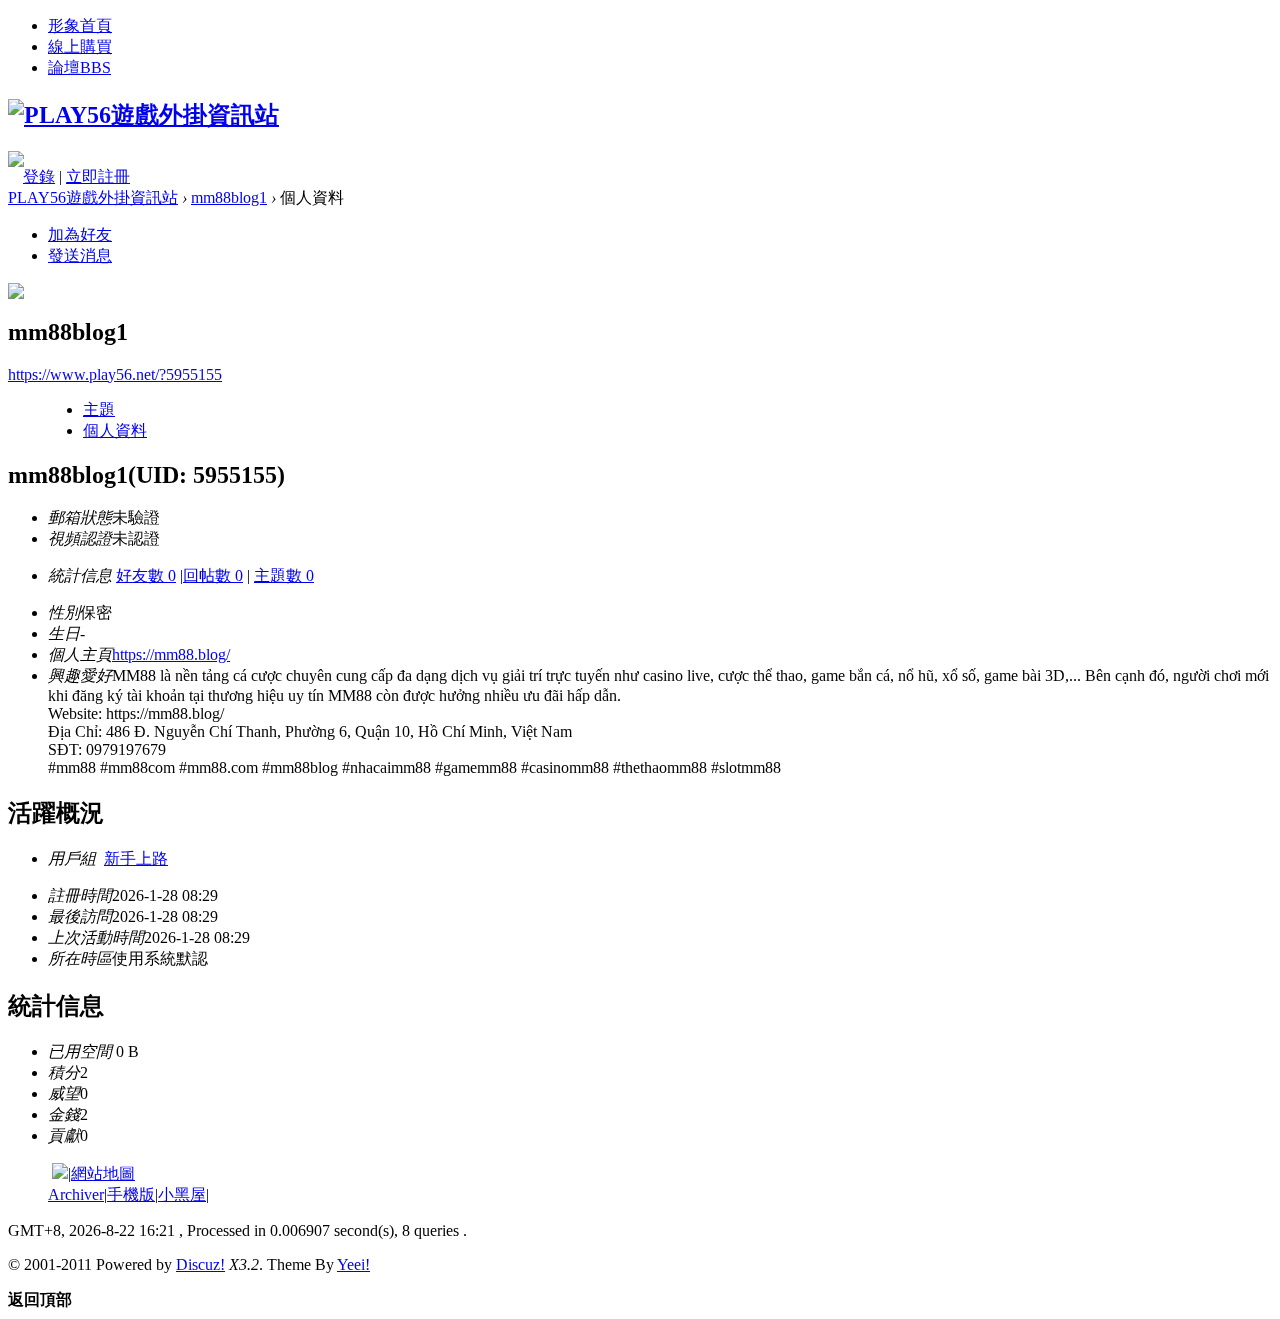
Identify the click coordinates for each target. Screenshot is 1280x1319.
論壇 (79, 67)
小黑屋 (182, 1194)
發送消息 (80, 255)
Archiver (76, 1194)
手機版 (131, 1194)
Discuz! (200, 1264)
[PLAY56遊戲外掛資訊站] (143, 115)
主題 (99, 409)
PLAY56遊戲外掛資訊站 (93, 197)
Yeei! (353, 1264)
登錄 (39, 176)
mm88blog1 (229, 197)
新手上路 (136, 858)
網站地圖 (103, 1173)
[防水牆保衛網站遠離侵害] (60, 1173)
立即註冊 (98, 176)
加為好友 (80, 234)
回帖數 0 (213, 575)
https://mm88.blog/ (171, 654)
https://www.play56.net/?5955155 (115, 374)
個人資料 (115, 430)
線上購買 (80, 46)
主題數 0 (284, 575)
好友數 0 (146, 575)
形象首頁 (80, 25)
